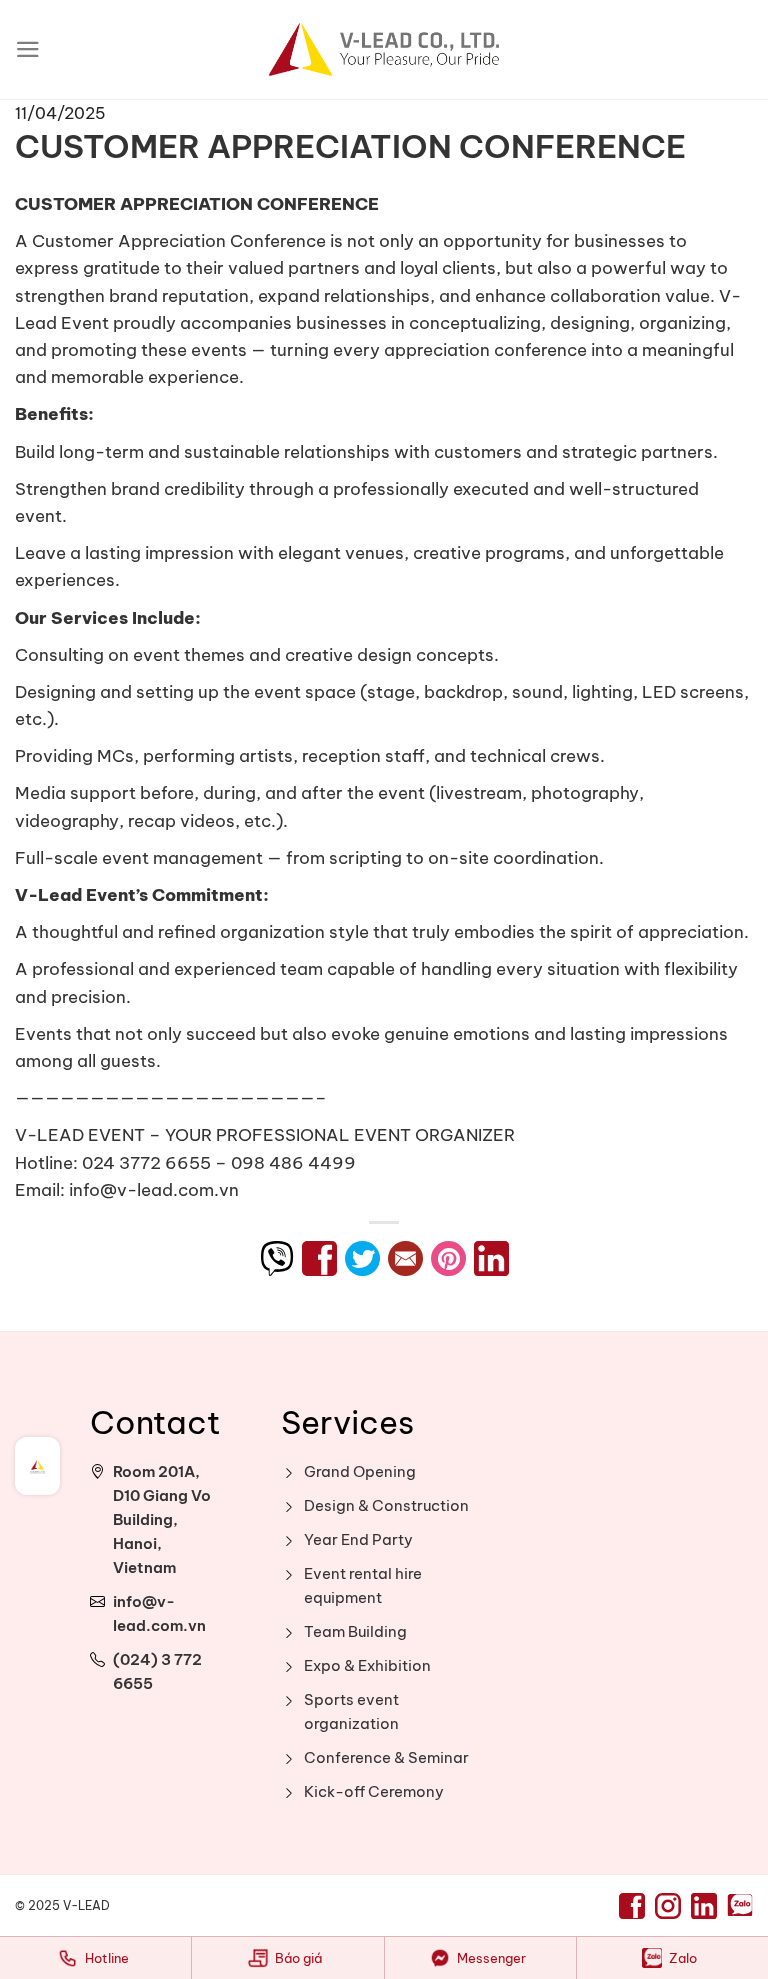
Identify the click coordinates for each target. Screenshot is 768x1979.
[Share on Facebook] (319, 1258)
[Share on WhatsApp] (276, 1258)
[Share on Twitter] (362, 1258)
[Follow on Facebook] (632, 1906)
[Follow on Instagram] (668, 1906)
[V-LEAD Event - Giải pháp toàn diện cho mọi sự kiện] (384, 49)
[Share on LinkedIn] (491, 1258)
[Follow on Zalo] (740, 1906)
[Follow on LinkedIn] (704, 1906)
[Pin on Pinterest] (448, 1258)
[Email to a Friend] (405, 1258)
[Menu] (28, 49)
